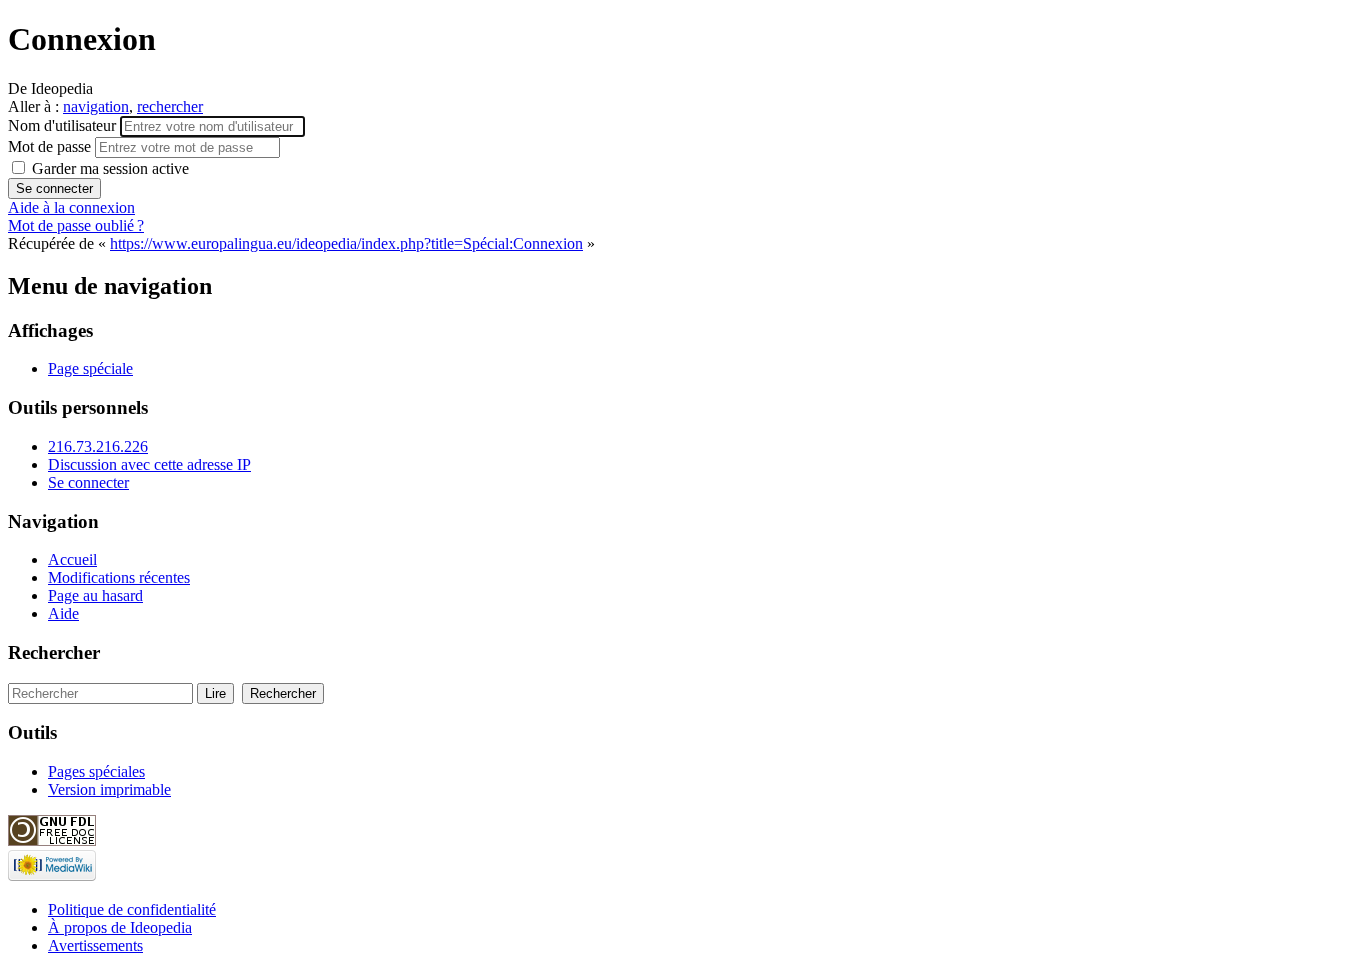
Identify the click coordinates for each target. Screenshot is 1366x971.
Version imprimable (109, 789)
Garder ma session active (108, 168)
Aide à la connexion (71, 207)
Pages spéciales (96, 771)
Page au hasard (95, 595)
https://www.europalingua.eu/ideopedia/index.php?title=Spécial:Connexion (346, 243)
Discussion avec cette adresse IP (149, 464)
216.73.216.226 (98, 446)
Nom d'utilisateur (64, 125)
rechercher (170, 106)
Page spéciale (90, 368)
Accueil (72, 559)
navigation (96, 106)
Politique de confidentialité (132, 909)
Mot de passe (51, 146)
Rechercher (54, 652)
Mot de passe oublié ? (76, 225)
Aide (63, 613)
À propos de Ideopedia (120, 927)
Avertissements (95, 945)
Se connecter (88, 482)
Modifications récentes (119, 577)
